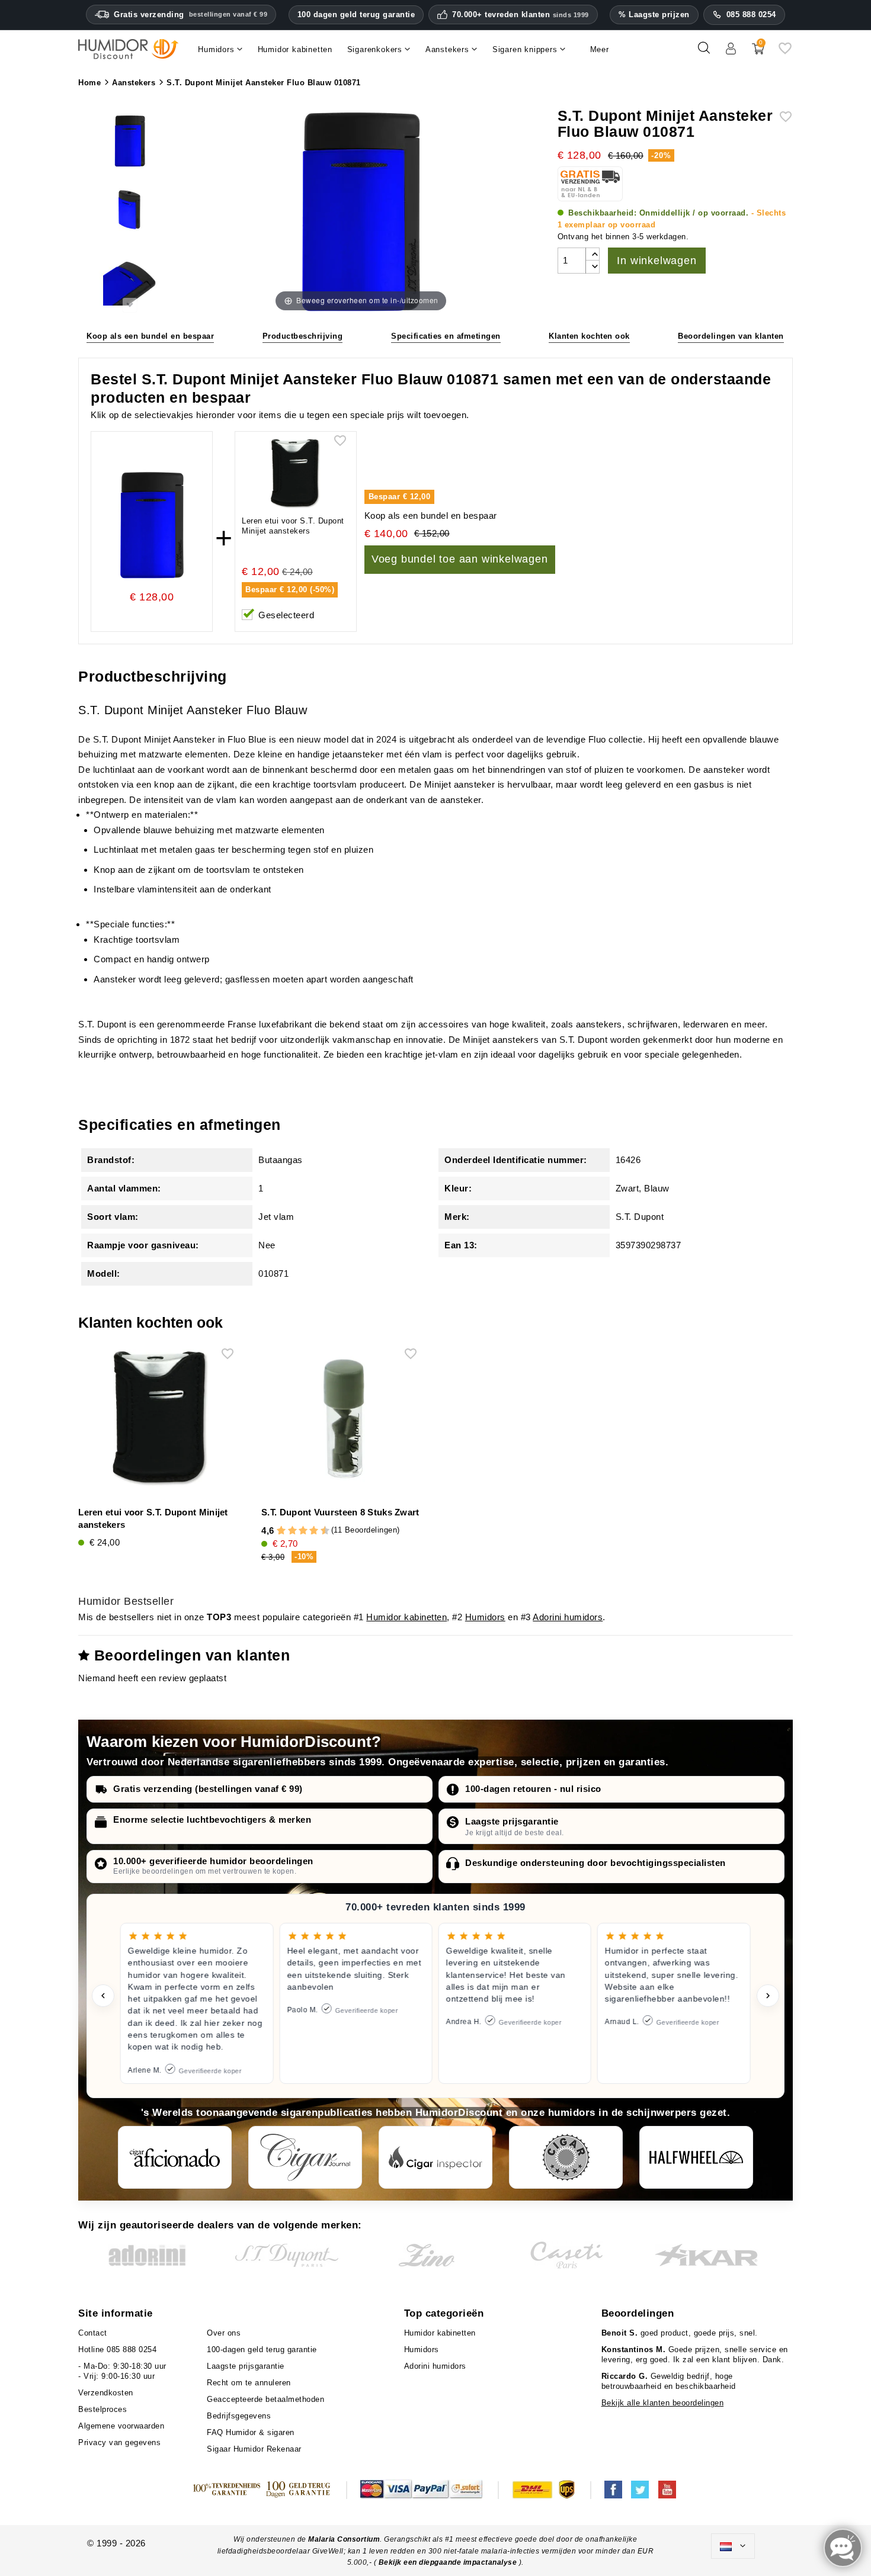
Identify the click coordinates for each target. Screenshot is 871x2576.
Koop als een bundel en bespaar (150, 336)
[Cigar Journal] (305, 2157)
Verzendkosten (106, 2393)
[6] (303, 1531)
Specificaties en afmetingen (446, 336)
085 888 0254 (751, 15)
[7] (309, 1531)
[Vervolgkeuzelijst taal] (733, 2546)
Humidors (485, 1617)
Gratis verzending (190, 15)
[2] (281, 1531)
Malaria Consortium (344, 2539)
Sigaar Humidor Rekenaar (254, 2449)
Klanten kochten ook (589, 336)
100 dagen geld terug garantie (356, 15)
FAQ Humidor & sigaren (251, 2432)
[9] (319, 1531)
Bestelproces (103, 2409)
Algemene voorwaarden (121, 2426)
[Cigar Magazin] (566, 2157)
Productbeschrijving (303, 336)
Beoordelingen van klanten (731, 336)
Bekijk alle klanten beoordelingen (663, 2403)
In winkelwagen (657, 261)
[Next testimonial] (768, 1996)
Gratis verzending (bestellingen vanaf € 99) (208, 1789)
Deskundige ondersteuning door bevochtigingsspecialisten (595, 1863)
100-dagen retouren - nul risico (533, 1789)
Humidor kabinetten (406, 1617)
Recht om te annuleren (249, 2383)
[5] (297, 1531)
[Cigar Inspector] (435, 2157)
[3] (287, 1531)
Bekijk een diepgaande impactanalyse (449, 2562)
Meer (600, 49)
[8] (314, 1531)
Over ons (224, 2333)
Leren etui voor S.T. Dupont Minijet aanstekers (293, 526)
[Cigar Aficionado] (175, 2157)
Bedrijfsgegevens (239, 2416)
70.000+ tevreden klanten (521, 15)
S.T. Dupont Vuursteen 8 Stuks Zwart (340, 1512)
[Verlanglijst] (785, 52)
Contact (93, 2333)
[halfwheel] (696, 2157)
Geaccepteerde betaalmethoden (265, 2399)
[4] (292, 1531)
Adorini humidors (568, 1617)
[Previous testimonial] (103, 1996)
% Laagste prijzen (654, 15)
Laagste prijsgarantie (512, 1821)
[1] (276, 1531)
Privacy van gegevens (119, 2442)
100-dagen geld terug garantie (262, 2349)
